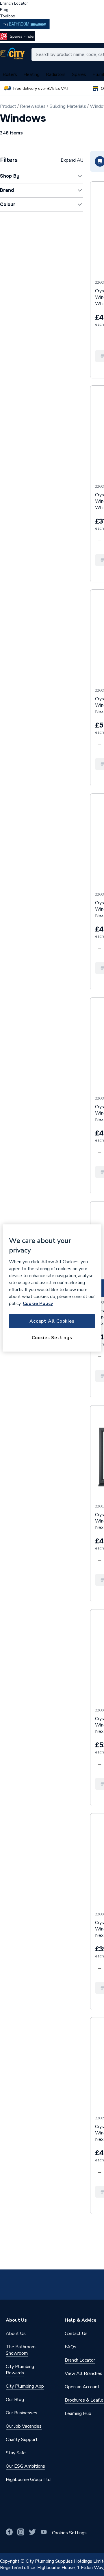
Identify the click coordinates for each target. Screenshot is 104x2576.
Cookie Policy (38, 1304)
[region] (52, 1288)
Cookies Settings (52, 1338)
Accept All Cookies (52, 1321)
